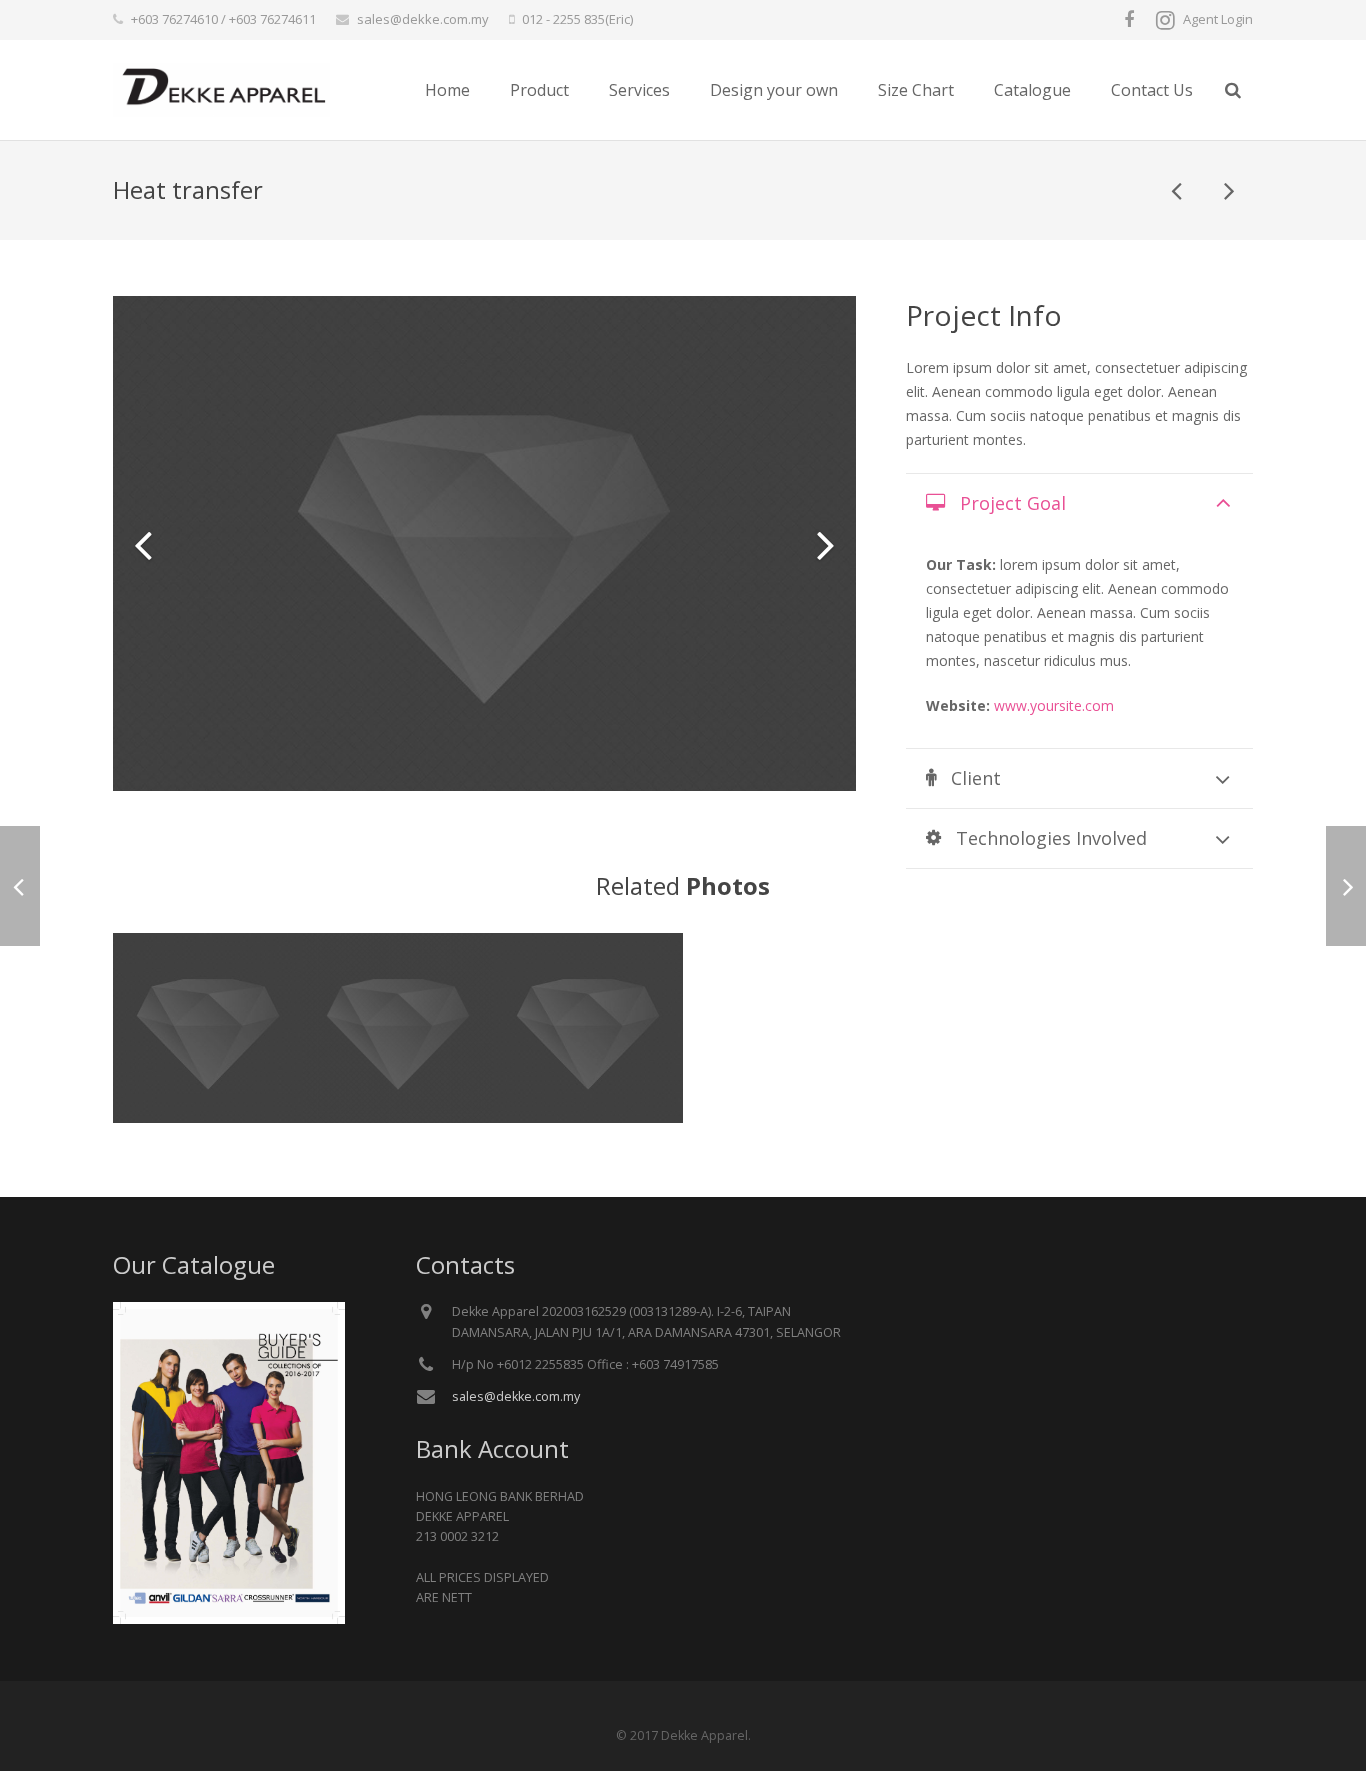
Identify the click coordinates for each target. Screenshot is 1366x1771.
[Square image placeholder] (398, 1028)
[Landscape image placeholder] (208, 1028)
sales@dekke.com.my (423, 19)
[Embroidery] (1178, 190)
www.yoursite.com (1054, 705)
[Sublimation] (1228, 190)
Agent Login (1218, 19)
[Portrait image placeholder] (588, 1028)
